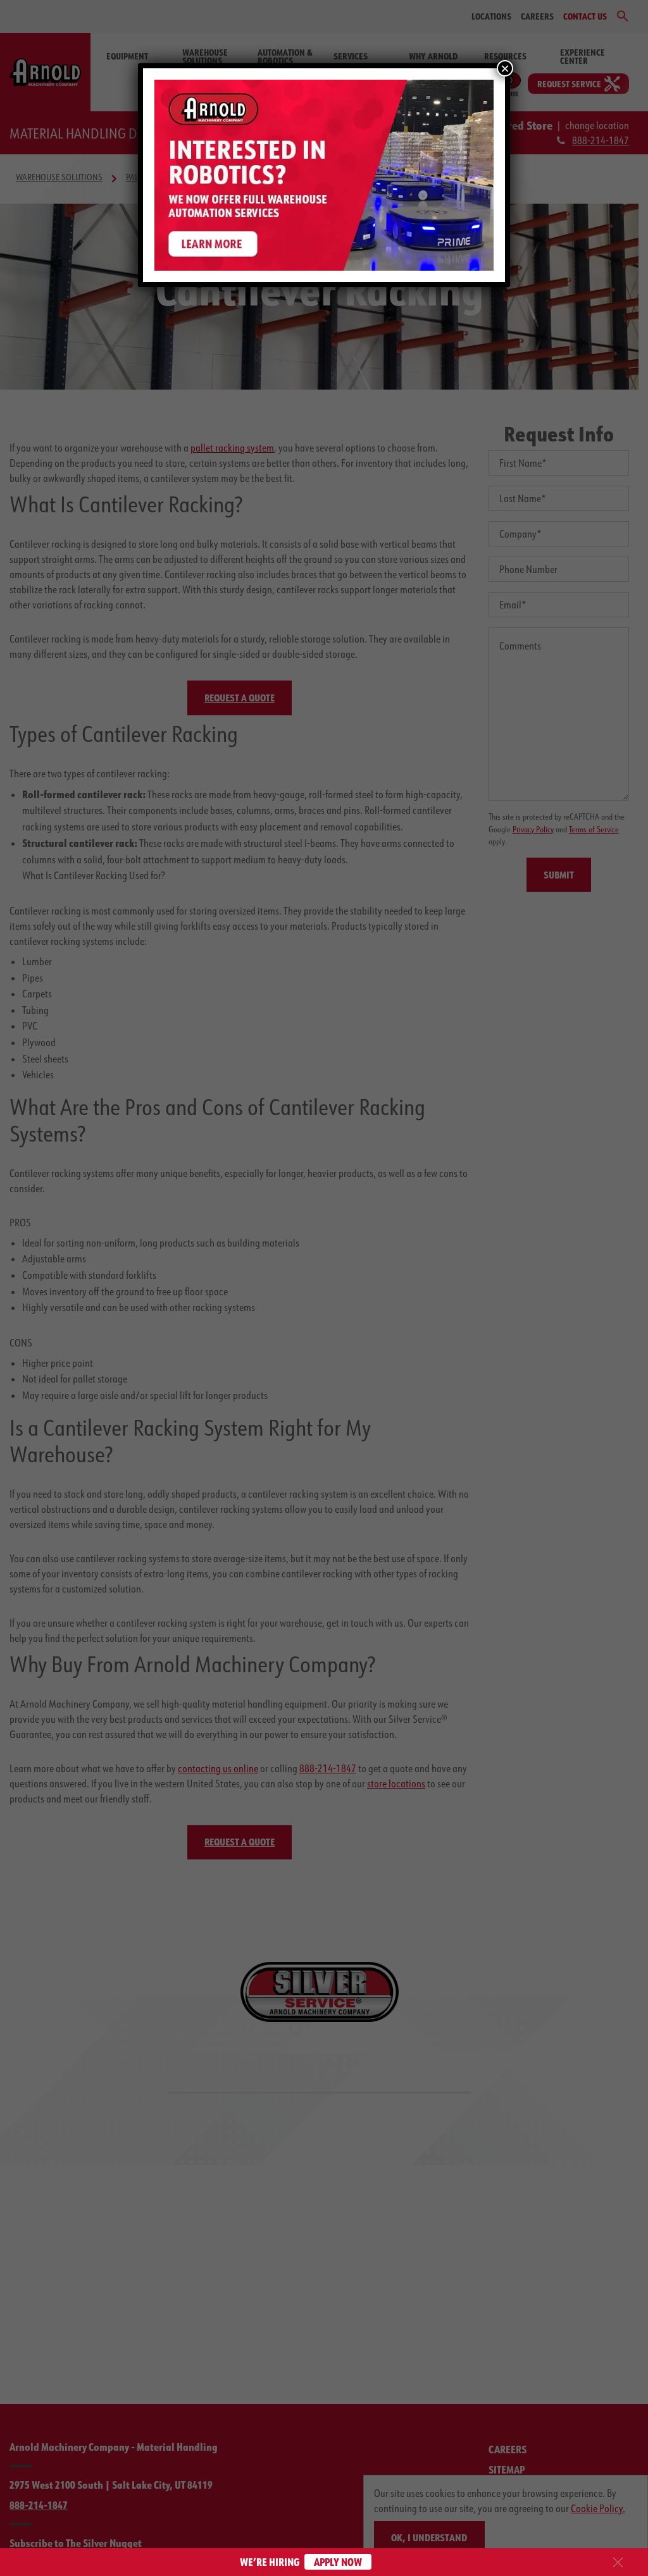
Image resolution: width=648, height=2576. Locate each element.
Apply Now (338, 2562)
